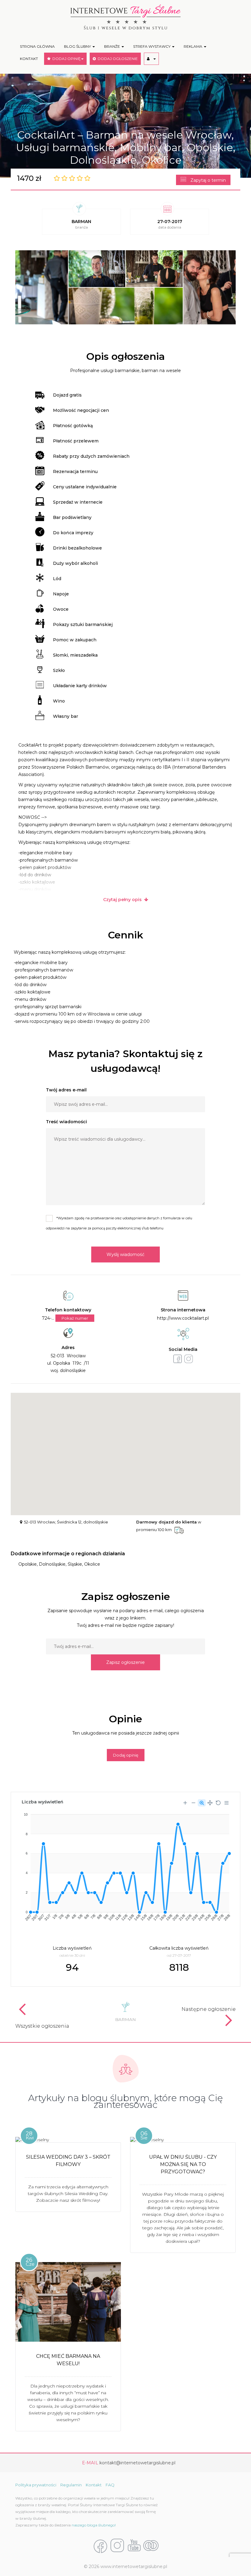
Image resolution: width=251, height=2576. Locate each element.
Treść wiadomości (66, 1122)
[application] (125, 1865)
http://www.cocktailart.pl (183, 1318)
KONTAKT (29, 59)
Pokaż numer (75, 1318)
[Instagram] (117, 2546)
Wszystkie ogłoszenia (42, 2026)
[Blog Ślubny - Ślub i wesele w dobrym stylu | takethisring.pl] (151, 2546)
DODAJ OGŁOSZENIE (117, 59)
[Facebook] (100, 2546)
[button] (151, 59)
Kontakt (94, 2485)
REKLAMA (193, 46)
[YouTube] (134, 2546)
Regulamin (71, 2485)
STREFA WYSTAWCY (152, 46)
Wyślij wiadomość (125, 1254)
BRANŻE (112, 46)
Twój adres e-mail (66, 1090)
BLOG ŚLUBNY (78, 46)
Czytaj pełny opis (124, 900)
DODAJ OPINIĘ (66, 59)
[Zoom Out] (193, 1803)
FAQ (110, 2485)
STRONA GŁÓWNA (37, 46)
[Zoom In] (185, 1803)
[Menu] (227, 1803)
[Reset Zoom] (218, 1803)
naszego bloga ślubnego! (94, 2525)
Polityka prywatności (36, 2485)
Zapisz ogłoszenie (125, 1662)
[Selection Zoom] (202, 1803)
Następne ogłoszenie (209, 2009)
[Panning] (210, 1803)
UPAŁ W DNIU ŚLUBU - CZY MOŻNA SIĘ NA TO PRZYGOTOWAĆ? (183, 2164)
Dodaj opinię (126, 1755)
